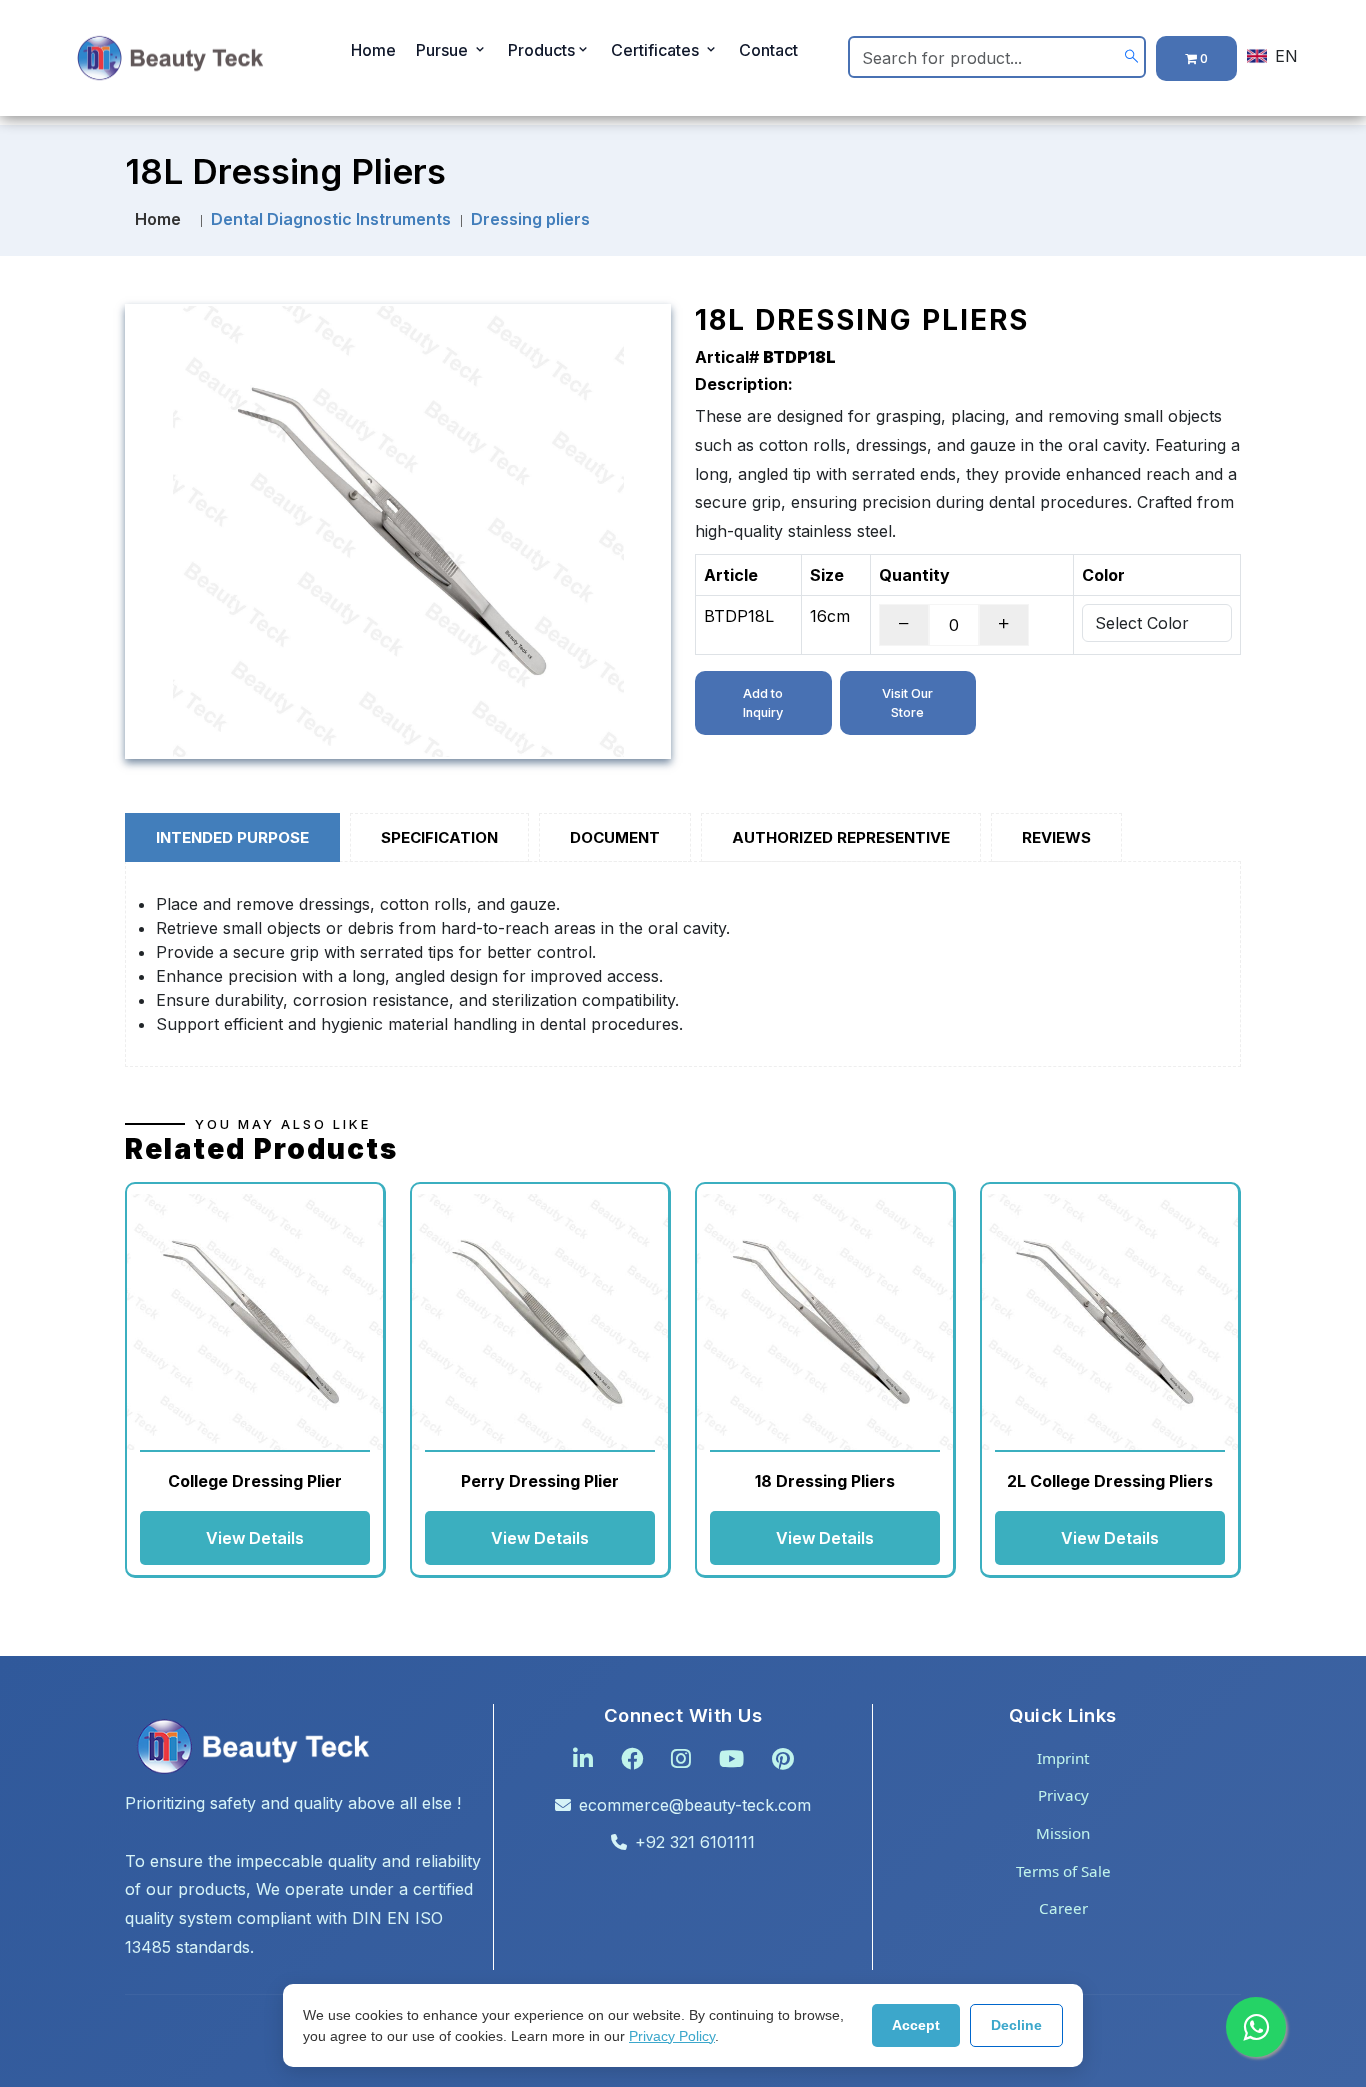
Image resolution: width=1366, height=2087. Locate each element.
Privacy (1063, 1795)
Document (615, 837)
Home (373, 50)
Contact (768, 50)
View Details (255, 1538)
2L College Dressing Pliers (1110, 1481)
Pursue (444, 50)
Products (541, 50)
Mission (1063, 1833)
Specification (439, 837)
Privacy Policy (672, 2036)
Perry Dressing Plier (540, 1481)
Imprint (1063, 1758)
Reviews (1056, 837)
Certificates (657, 50)
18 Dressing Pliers (825, 1481)
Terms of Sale (1063, 1871)
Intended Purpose (232, 837)
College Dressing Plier (255, 1481)
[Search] (1131, 56)
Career (1063, 1908)
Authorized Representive (841, 837)
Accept (916, 2025)
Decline (1016, 2025)
